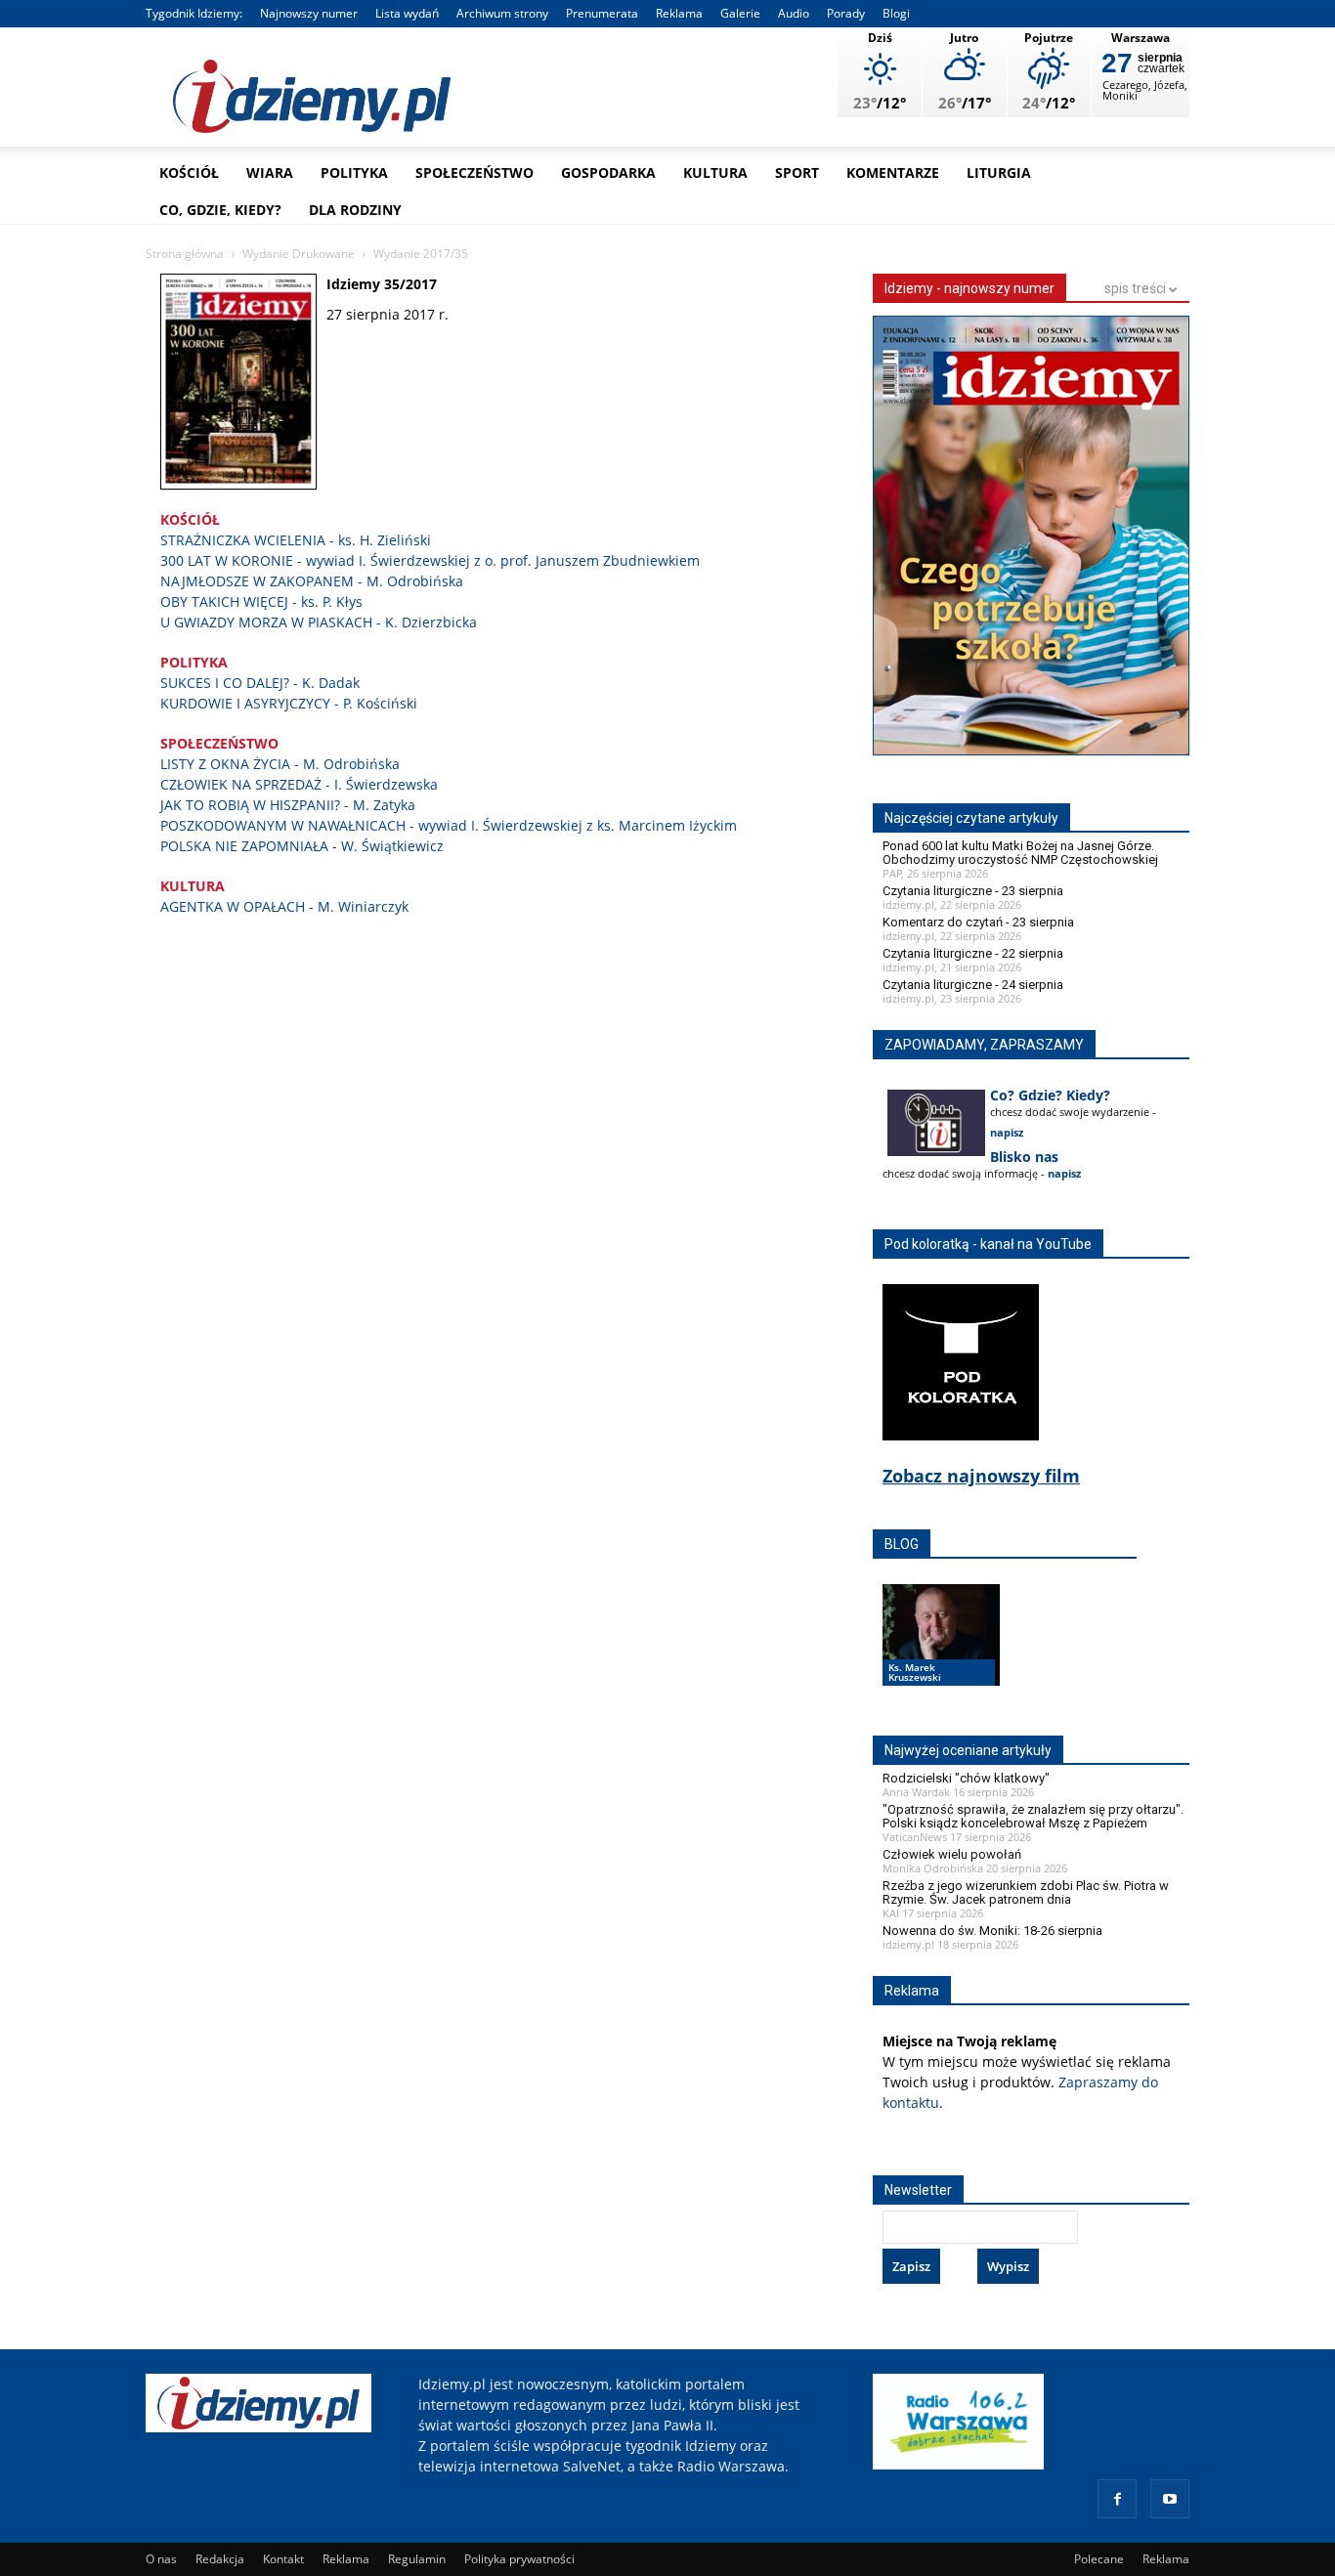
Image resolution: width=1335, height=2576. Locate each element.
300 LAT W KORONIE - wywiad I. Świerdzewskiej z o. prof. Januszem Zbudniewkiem (430, 560)
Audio (794, 13)
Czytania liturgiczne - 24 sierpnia (973, 985)
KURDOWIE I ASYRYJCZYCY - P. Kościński (289, 703)
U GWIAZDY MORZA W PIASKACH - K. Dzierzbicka (319, 622)
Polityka (354, 172)
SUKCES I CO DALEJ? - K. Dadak (260, 683)
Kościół (189, 172)
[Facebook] (1117, 2499)
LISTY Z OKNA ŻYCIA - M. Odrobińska (280, 764)
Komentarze (893, 172)
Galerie (740, 13)
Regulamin (417, 2559)
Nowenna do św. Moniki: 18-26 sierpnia (992, 1931)
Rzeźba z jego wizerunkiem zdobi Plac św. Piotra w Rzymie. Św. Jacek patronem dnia (1026, 1892)
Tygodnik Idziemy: (194, 13)
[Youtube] (1170, 2499)
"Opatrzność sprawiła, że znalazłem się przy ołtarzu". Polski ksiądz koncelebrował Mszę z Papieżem (1033, 1816)
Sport (797, 172)
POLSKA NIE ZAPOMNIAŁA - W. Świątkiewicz (302, 846)
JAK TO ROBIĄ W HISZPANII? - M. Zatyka (288, 805)
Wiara (270, 172)
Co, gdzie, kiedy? (220, 210)
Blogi (896, 13)
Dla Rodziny (355, 210)
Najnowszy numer (309, 13)
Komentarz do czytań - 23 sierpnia (978, 922)
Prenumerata (602, 13)
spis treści (1137, 288)
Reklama (679, 13)
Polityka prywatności (519, 2559)
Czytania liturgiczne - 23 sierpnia (973, 891)
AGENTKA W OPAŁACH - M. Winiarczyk (284, 906)
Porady (846, 13)
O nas (161, 2559)
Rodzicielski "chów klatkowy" (966, 1778)
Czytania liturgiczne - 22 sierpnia (973, 953)
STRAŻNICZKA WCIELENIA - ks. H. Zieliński (296, 540)
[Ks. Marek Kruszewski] (941, 1653)
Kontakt (283, 2559)
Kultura (715, 172)
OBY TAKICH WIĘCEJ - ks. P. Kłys (261, 601)
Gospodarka (608, 172)
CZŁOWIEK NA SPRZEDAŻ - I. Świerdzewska (299, 784)
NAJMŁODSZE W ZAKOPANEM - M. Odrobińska (312, 581)
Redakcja (220, 2559)
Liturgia (999, 172)
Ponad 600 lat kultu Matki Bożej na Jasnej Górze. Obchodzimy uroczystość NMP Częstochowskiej (1020, 853)
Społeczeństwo (474, 172)
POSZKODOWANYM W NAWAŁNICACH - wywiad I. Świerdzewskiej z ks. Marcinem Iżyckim (449, 825)
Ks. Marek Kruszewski (915, 1672)
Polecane (1099, 2559)
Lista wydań (407, 13)
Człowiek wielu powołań (952, 1854)
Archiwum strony (502, 13)
